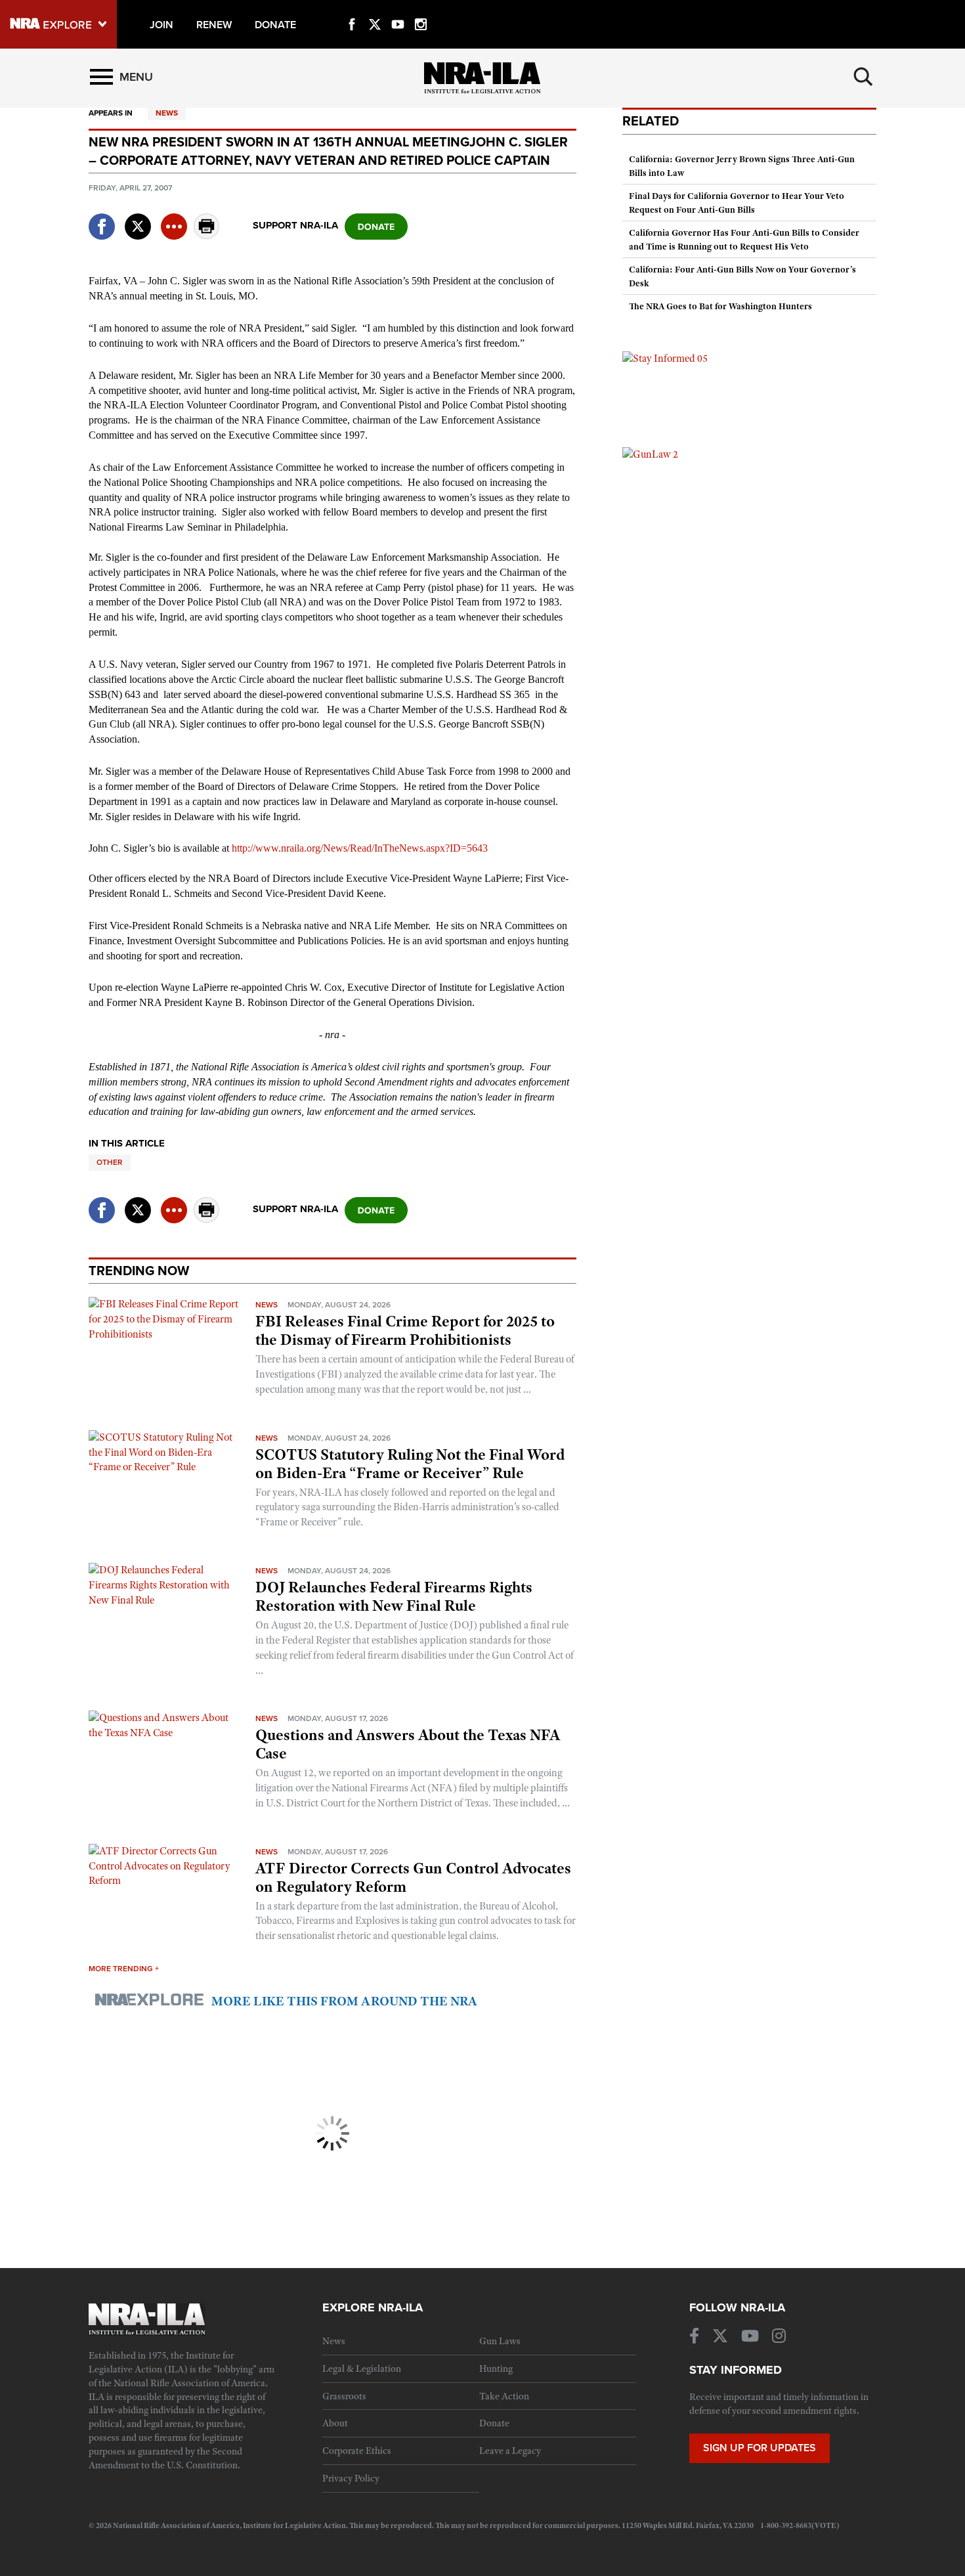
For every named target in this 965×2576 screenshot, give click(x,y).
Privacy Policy (351, 2478)
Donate (494, 2423)
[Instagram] (421, 9)
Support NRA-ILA (295, 225)
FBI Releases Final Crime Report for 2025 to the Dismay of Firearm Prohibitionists (405, 1330)
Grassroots (344, 2396)
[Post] (138, 218)
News (167, 113)
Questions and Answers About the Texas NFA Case (408, 1744)
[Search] (863, 77)
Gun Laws (500, 2341)
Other (110, 1162)
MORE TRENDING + (124, 1969)
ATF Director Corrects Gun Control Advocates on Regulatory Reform (413, 1877)
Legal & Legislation (362, 2369)
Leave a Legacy (510, 2451)
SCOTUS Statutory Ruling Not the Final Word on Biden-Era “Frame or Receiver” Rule (410, 1464)
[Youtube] (398, 9)
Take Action (504, 2396)
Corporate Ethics (357, 2451)
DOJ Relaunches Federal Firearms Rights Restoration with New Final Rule (394, 1596)
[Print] (207, 235)
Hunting (496, 2369)
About (335, 2423)
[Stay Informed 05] (665, 358)
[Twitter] (375, 9)
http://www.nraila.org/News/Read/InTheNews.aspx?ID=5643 (360, 848)
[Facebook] (352, 9)
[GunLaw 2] (650, 454)
